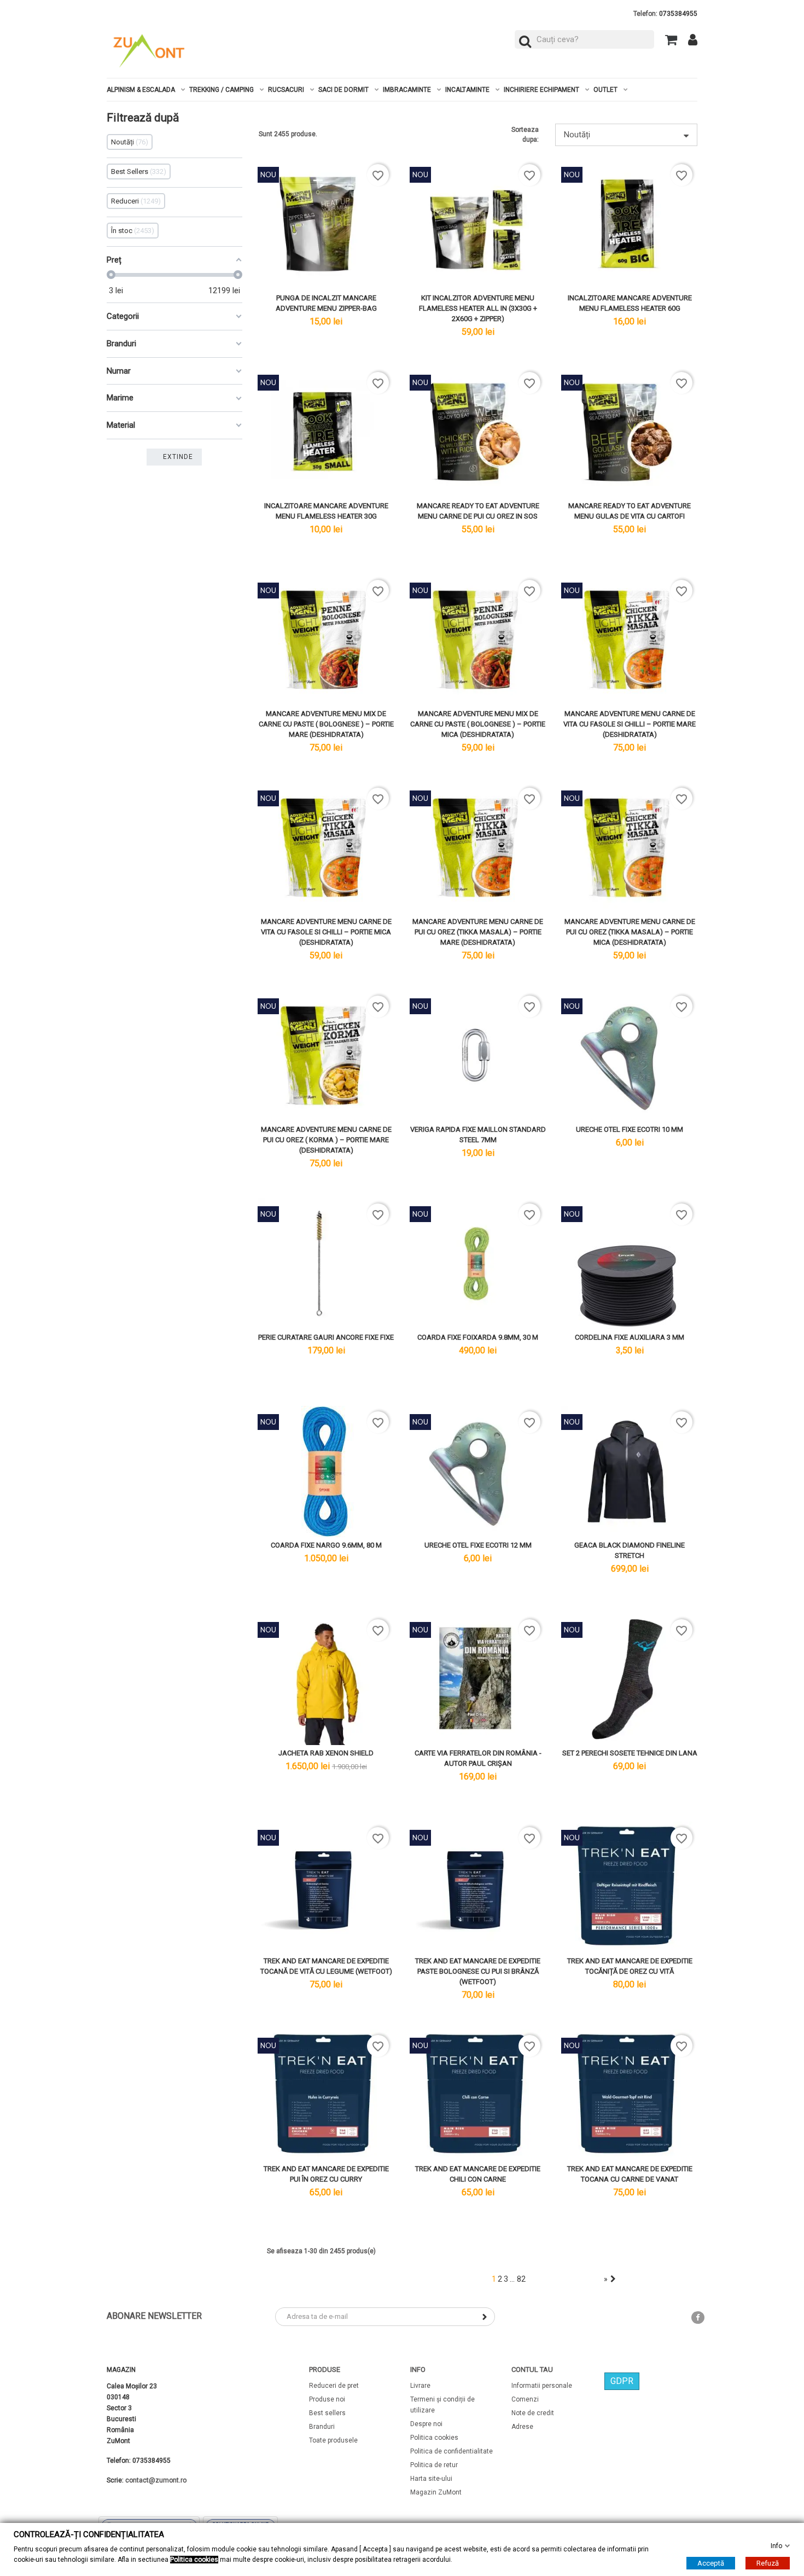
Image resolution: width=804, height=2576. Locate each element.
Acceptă (711, 2563)
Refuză (768, 2563)
